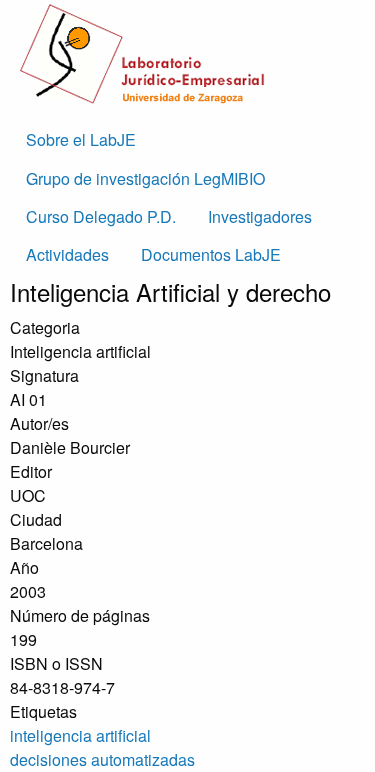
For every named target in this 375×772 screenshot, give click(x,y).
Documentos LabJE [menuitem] (211, 254)
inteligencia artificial (80, 735)
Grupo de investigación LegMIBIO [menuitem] (145, 178)
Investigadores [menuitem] (260, 216)
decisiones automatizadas (102, 759)
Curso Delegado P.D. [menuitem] (101, 216)
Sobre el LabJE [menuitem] (81, 139)
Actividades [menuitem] (67, 254)
